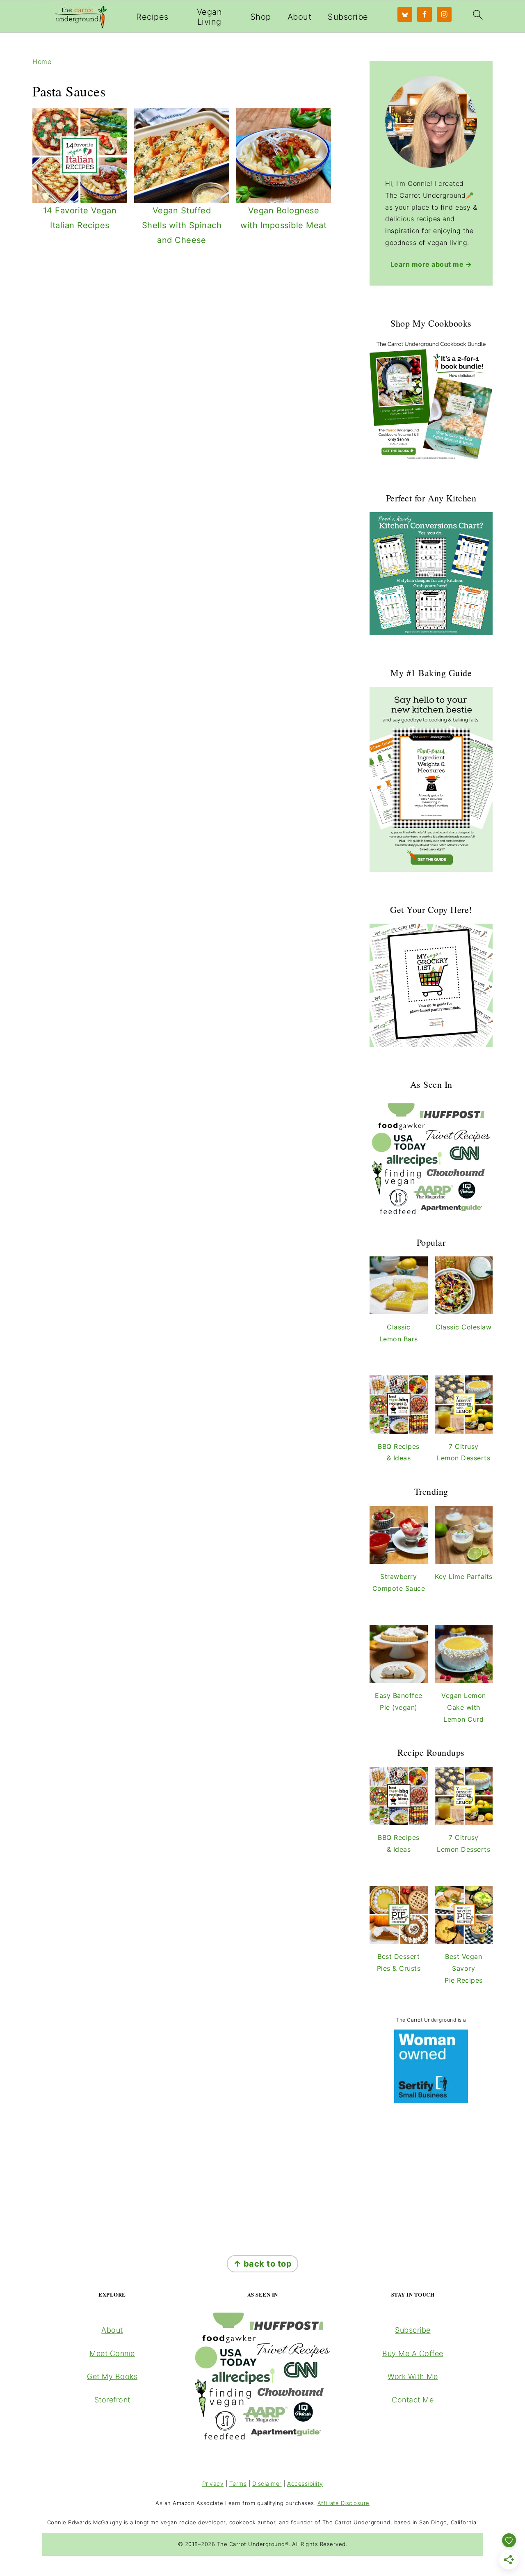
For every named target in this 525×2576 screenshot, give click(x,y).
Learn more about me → (431, 264)
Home (42, 62)
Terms (238, 2483)
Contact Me (413, 2400)
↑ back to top (263, 2264)
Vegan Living (210, 17)
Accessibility (305, 2483)
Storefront (112, 2400)
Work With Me (413, 2376)
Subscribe (348, 17)
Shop (261, 17)
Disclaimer (267, 2483)
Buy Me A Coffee (413, 2353)
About (300, 17)
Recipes (152, 17)
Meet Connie (112, 2353)
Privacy (213, 2483)
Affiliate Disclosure (344, 2503)
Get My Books (112, 2376)
